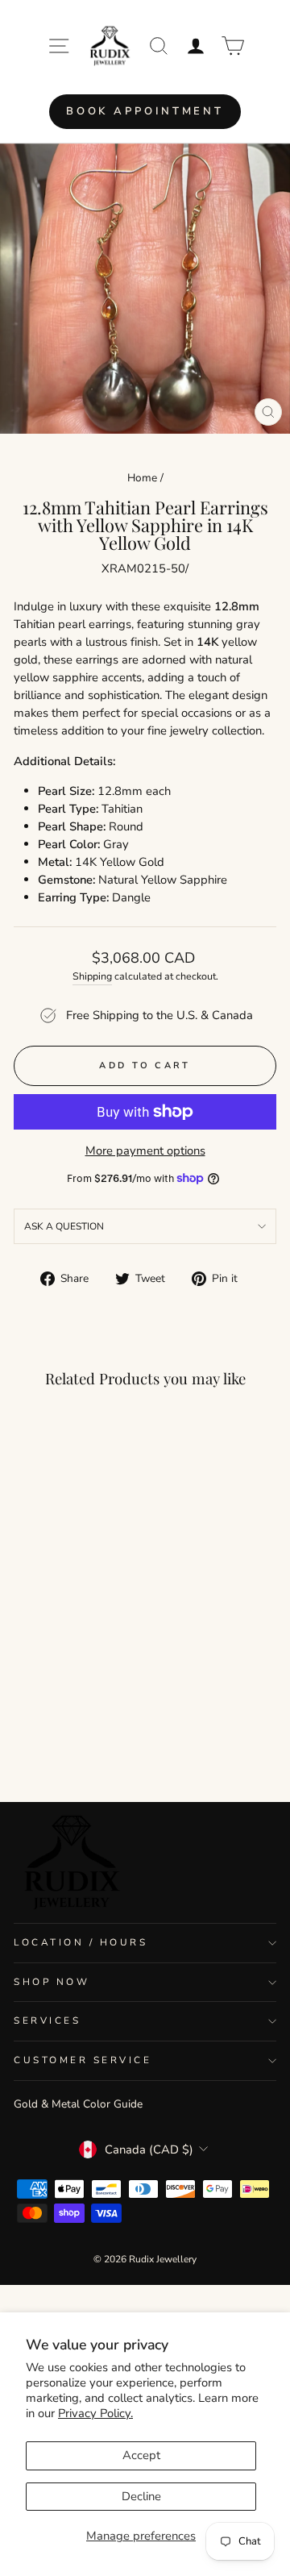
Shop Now (52, 1982)
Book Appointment (145, 111)
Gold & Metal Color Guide (78, 2104)
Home (142, 478)
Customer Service (83, 2060)
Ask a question (64, 1226)
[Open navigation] (59, 46)
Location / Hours (81, 1942)
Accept (141, 2455)
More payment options (145, 1151)
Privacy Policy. (95, 2413)
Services (47, 2020)
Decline (141, 2496)
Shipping (92, 976)
